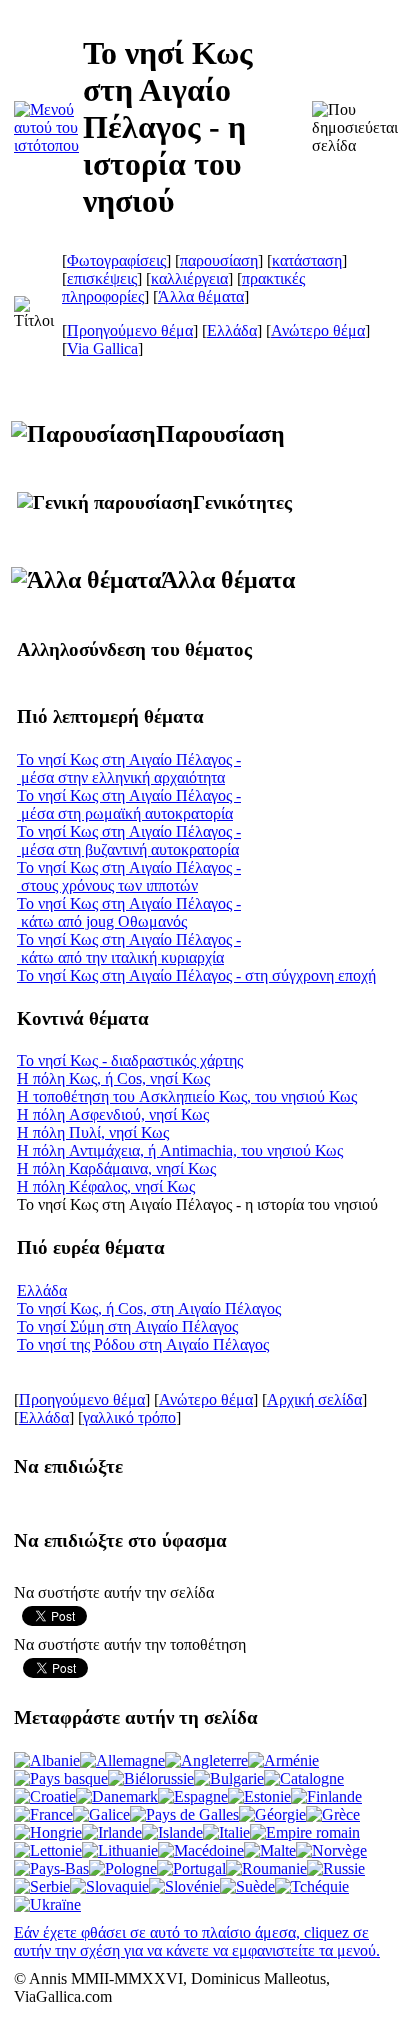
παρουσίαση (219, 260)
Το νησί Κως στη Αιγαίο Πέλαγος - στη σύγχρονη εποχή (196, 975)
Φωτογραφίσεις (116, 260)
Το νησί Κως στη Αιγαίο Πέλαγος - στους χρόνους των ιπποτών (129, 876)
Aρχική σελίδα (314, 1399)
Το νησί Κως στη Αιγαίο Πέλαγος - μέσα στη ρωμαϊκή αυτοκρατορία (129, 804)
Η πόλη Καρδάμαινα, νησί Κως (116, 1168)
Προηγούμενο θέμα (130, 330)
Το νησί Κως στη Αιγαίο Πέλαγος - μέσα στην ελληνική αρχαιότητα (129, 768)
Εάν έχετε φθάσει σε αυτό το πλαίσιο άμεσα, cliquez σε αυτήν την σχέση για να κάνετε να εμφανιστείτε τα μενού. (197, 1941)
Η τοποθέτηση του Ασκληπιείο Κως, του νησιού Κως (187, 1096)
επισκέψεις (102, 278)
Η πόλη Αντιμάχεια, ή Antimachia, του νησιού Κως (180, 1150)
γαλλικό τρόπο (129, 1417)
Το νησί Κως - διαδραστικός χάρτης (130, 1060)
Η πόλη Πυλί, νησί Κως (93, 1132)
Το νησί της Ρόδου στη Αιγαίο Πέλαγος (143, 1344)
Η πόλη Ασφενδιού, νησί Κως (113, 1114)
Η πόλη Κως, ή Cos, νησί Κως (113, 1078)
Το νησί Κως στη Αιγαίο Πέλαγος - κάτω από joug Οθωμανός (129, 912)
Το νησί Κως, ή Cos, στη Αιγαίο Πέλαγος (149, 1308)
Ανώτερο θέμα (318, 330)
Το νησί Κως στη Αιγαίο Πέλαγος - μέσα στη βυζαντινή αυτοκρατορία (129, 840)
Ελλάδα (232, 330)
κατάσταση (307, 260)
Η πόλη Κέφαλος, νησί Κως (106, 1186)
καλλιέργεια (189, 278)
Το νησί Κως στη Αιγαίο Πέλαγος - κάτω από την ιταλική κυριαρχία (129, 948)
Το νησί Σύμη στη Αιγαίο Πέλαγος (127, 1326)
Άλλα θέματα (201, 296)
